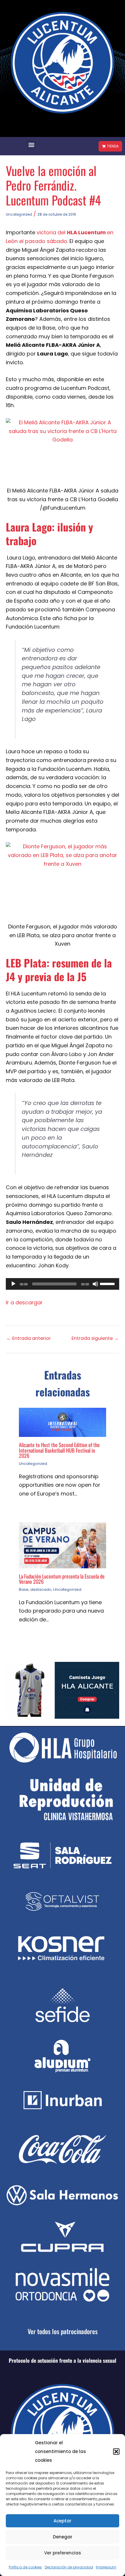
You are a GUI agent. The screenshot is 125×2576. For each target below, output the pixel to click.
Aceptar (63, 2521)
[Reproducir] (13, 1284)
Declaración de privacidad (69, 2567)
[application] (63, 1284)
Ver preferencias (63, 2553)
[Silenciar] (95, 1284)
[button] (116, 2452)
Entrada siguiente (95, 1338)
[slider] (108, 1283)
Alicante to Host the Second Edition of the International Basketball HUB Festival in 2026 (59, 1450)
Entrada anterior (29, 1338)
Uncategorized (19, 214)
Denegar (63, 2537)
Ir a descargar (24, 1302)
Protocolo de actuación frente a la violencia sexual (63, 2360)
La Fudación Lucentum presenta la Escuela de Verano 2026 (62, 1579)
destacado (41, 1589)
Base (24, 1589)
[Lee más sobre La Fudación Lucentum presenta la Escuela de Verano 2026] (63, 1545)
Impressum (106, 2567)
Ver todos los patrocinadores (63, 2331)
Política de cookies (25, 2567)
